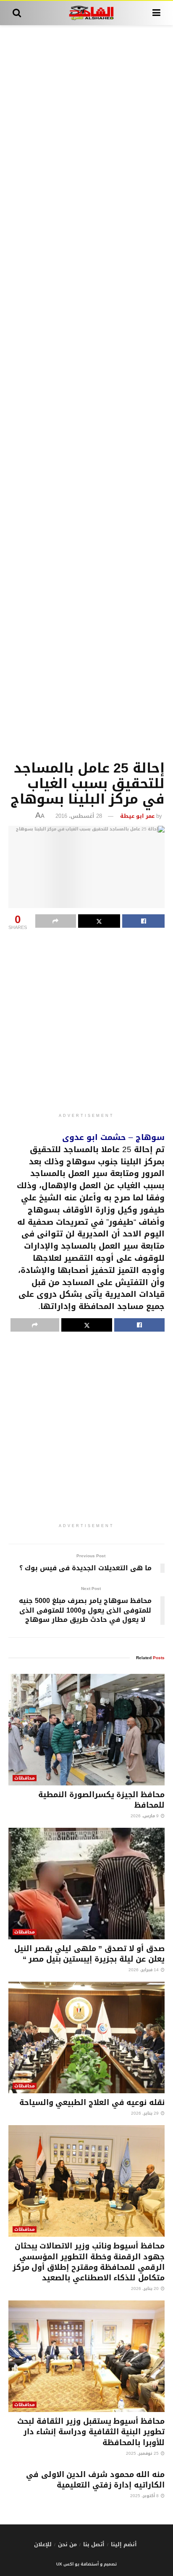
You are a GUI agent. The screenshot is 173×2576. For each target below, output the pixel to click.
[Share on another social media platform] (56, 921)
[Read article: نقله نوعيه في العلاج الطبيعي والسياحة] (86, 2037)
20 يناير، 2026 (145, 2288)
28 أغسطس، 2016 (79, 816)
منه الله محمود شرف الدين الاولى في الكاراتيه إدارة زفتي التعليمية (95, 2480)
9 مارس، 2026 (145, 1816)
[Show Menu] (156, 13)
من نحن (67, 2544)
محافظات (25, 1778)
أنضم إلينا (124, 2544)
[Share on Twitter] (99, 921)
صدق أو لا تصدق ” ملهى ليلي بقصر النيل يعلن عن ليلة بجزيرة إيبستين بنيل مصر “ (89, 1954)
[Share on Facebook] (143, 921)
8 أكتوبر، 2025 (145, 2496)
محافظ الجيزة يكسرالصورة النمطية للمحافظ (101, 1800)
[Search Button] (17, 13)
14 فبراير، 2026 (144, 1970)
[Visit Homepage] (87, 13)
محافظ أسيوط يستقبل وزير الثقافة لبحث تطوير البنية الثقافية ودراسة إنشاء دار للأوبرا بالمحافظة (91, 2432)
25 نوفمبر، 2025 (143, 2453)
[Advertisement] (86, 391)
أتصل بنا (94, 2544)
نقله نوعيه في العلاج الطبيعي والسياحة (92, 2102)
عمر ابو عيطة (137, 816)
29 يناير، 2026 (145, 2113)
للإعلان (43, 2544)
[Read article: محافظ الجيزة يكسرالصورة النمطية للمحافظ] (86, 1730)
